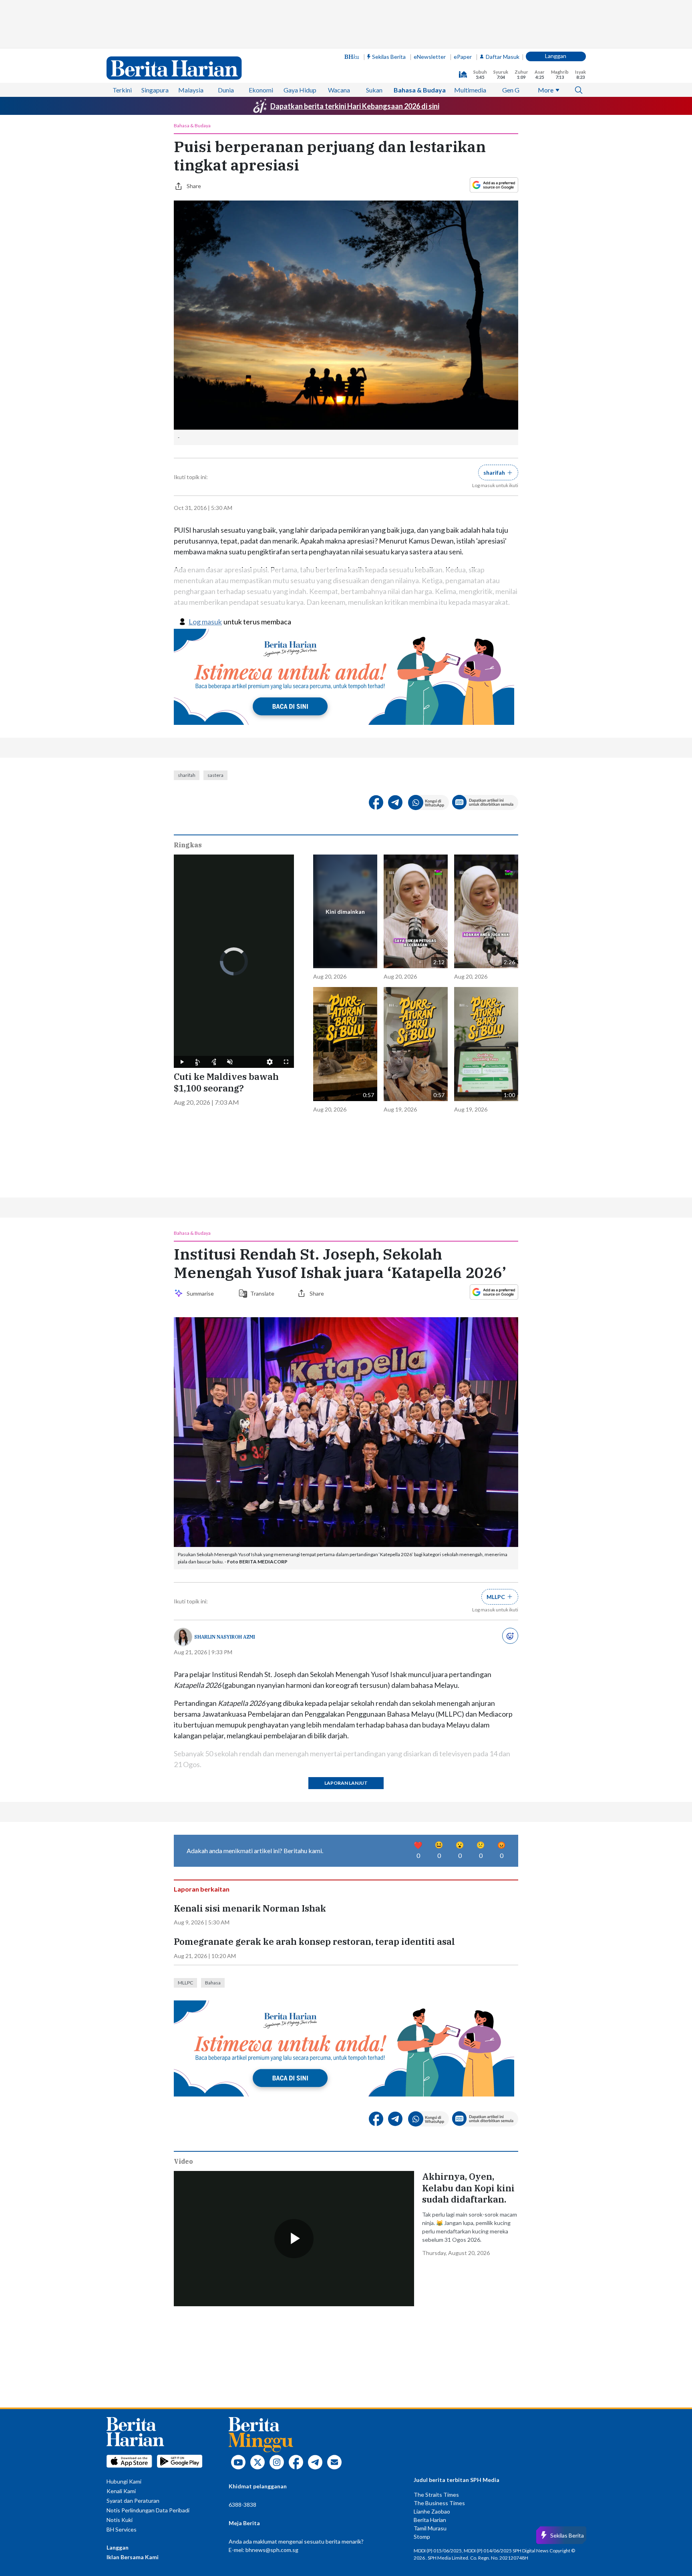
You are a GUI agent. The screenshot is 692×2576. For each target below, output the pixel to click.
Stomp (422, 2537)
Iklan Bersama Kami (133, 2557)
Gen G (511, 90)
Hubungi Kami (124, 2481)
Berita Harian (430, 2520)
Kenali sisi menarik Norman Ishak (250, 1908)
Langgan (556, 56)
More (546, 90)
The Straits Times (436, 2495)
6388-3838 (242, 2505)
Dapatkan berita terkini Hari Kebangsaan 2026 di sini (355, 106)
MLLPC (185, 1983)
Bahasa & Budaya (420, 90)
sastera (215, 775)
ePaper (463, 57)
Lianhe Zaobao (432, 2511)
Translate (262, 1293)
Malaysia (191, 90)
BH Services (122, 2529)
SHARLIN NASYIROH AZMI (225, 1637)
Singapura (155, 90)
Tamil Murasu (430, 2528)
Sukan (374, 90)
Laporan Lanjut (346, 1783)
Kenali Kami (121, 2491)
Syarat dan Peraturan (133, 2501)
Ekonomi (261, 90)
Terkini (122, 90)
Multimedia (470, 90)
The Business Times (439, 2503)
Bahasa (213, 1983)
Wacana (339, 90)
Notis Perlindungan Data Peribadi (148, 2510)
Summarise (201, 1293)
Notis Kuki (120, 2520)
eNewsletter (430, 57)
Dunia (226, 90)
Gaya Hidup (300, 90)
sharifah (187, 775)
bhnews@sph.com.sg (272, 2550)
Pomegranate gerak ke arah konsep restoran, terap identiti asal (314, 1942)
